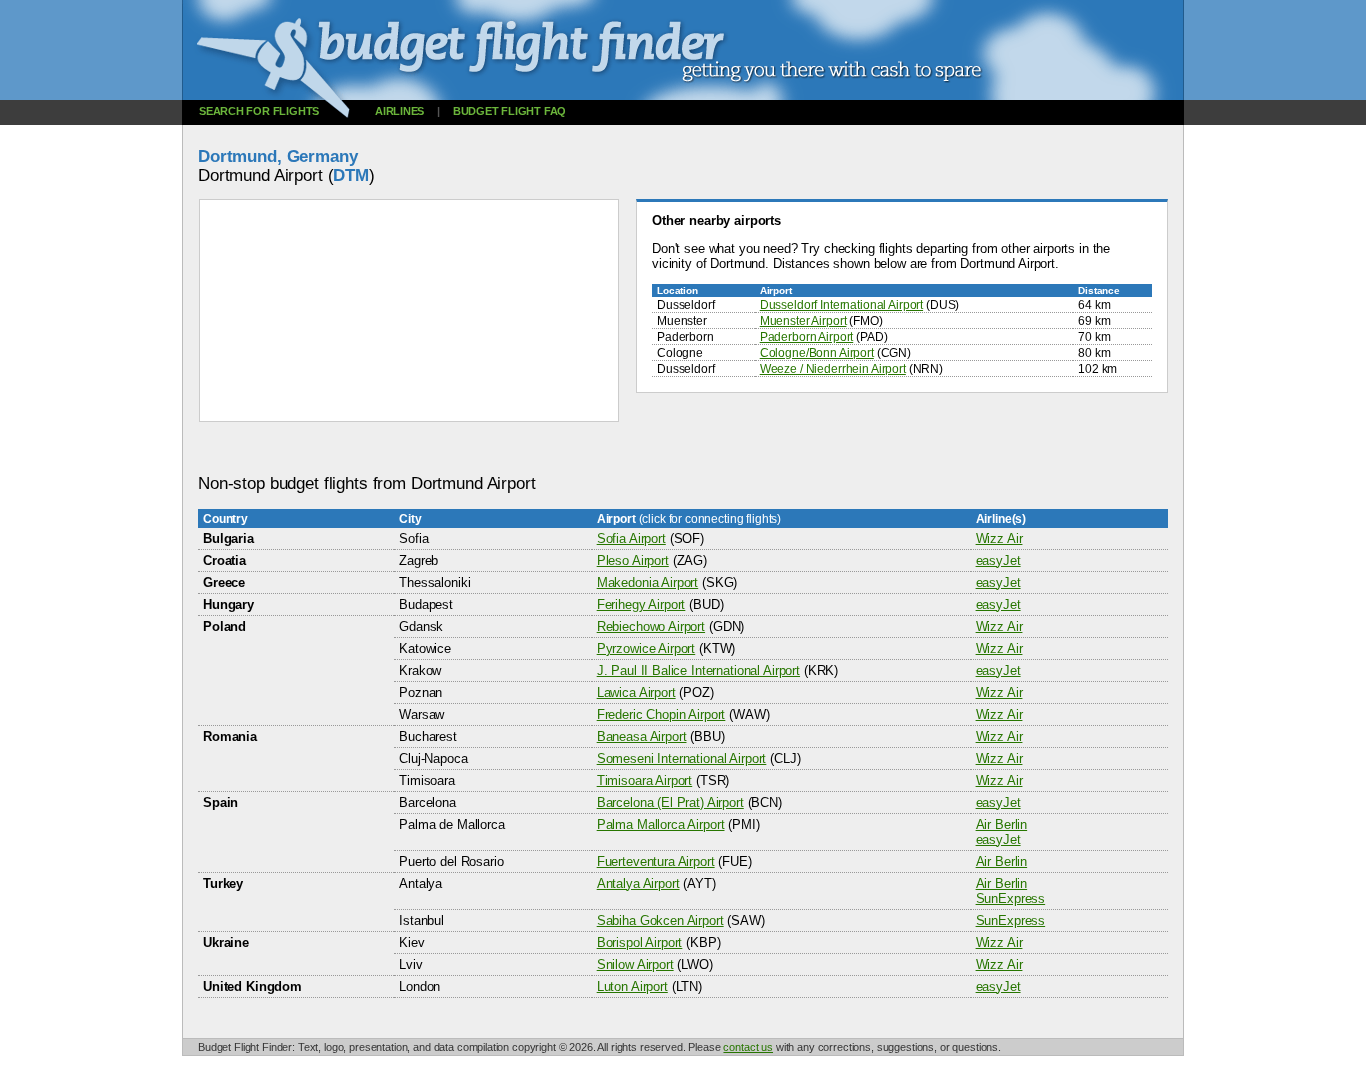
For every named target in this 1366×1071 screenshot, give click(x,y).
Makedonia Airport (648, 582)
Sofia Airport (631, 538)
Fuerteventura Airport (656, 861)
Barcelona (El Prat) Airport (670, 802)
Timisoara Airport (645, 780)
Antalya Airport (638, 883)
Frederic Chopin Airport (661, 714)
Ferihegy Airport (641, 604)
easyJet (998, 560)
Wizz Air (999, 538)
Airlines (399, 111)
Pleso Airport (633, 560)
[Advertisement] (562, 448)
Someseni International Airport (682, 758)
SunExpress (1011, 898)
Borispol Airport (640, 942)
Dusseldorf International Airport (841, 304)
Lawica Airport (636, 692)
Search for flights (259, 111)
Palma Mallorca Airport (661, 824)
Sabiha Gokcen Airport (660, 920)
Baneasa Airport (642, 736)
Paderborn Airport (807, 336)
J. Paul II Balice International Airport (698, 670)
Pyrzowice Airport (646, 648)
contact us (748, 1047)
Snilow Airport (635, 964)
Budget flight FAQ (509, 111)
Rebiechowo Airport (651, 626)
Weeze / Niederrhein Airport (833, 368)
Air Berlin (1002, 824)
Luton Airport (632, 986)
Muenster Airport (803, 320)
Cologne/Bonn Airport (817, 352)
